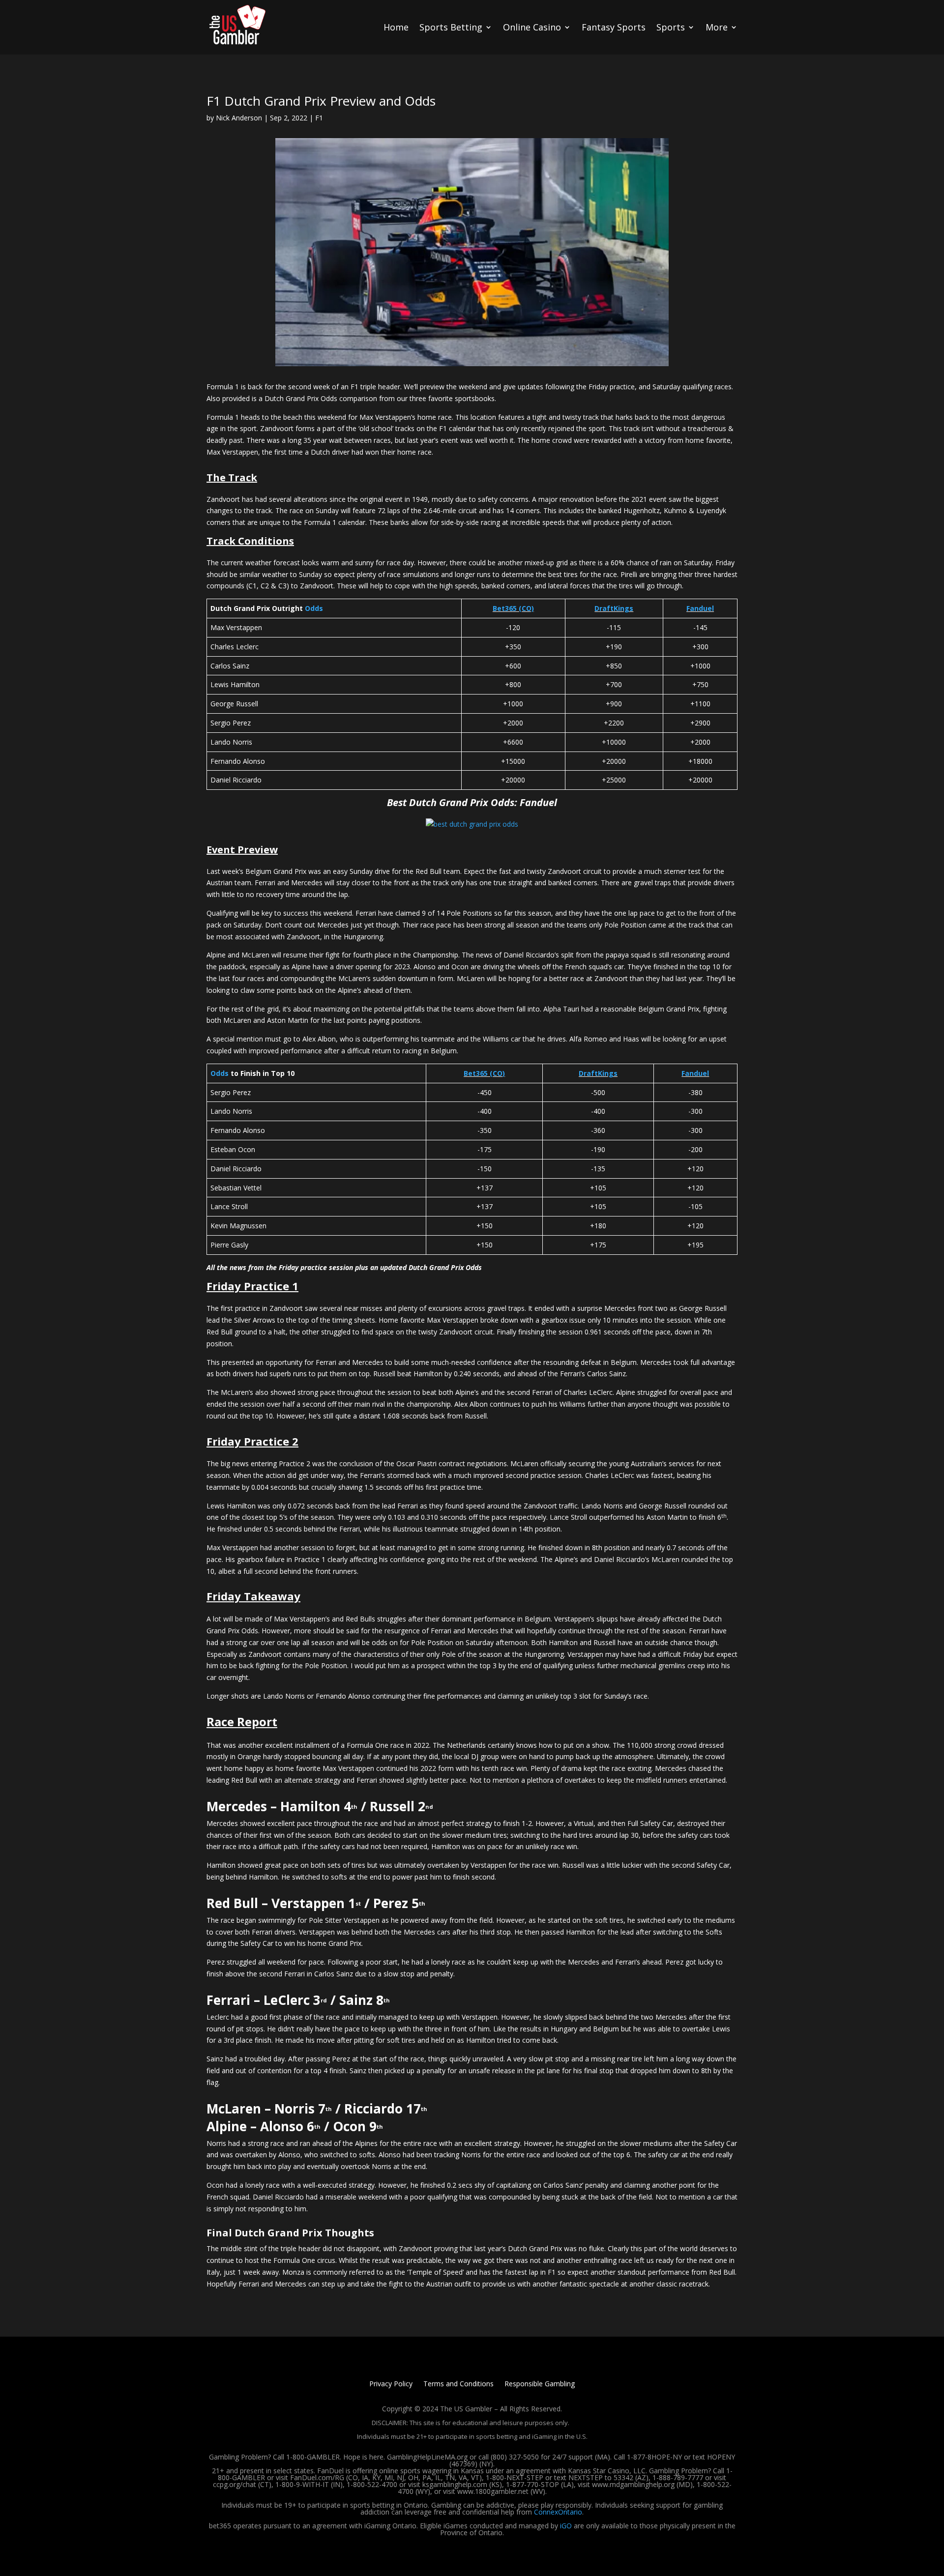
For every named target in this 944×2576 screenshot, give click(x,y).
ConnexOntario (558, 2512)
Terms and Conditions (458, 2384)
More (717, 27)
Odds (314, 608)
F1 (319, 118)
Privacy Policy (391, 2384)
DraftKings (614, 608)
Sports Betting (451, 27)
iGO (566, 2526)
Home (396, 27)
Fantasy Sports (614, 27)
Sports (671, 27)
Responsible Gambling (540, 2384)
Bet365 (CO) (513, 608)
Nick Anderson (239, 118)
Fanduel (700, 608)
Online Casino (532, 27)
